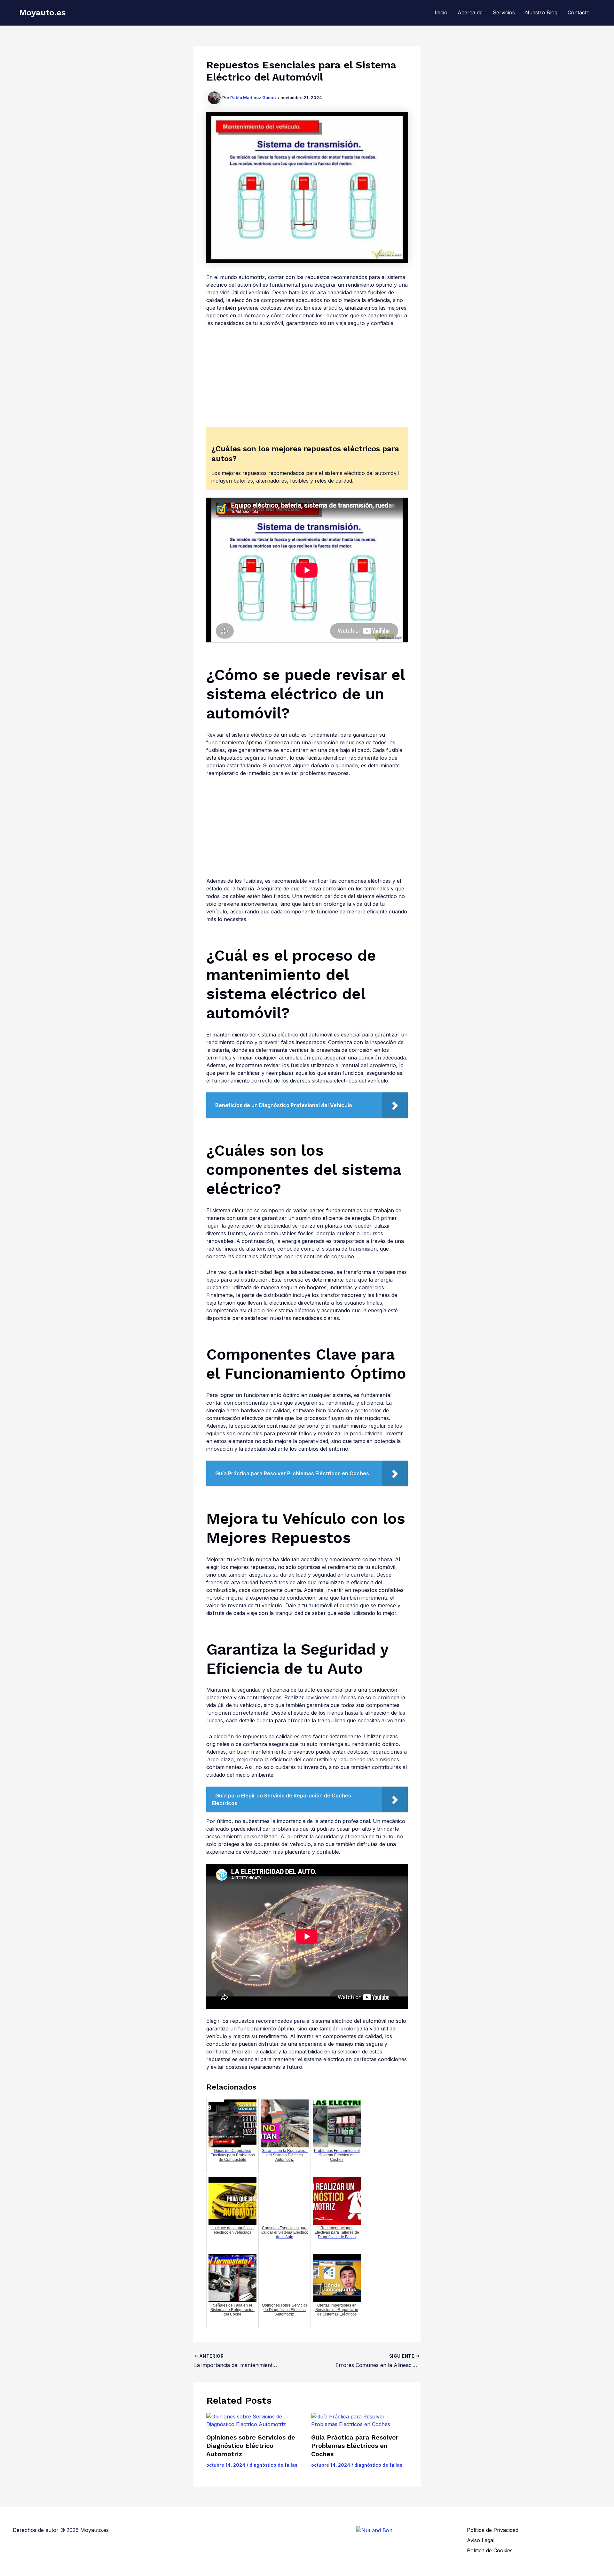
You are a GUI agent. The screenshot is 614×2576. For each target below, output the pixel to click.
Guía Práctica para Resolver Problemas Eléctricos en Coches (355, 2446)
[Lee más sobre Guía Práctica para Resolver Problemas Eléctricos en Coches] (360, 2420)
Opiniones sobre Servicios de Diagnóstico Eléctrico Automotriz (251, 2446)
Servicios (504, 12)
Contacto (579, 12)
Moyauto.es (43, 12)
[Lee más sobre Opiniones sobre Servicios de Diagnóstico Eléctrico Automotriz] (255, 2420)
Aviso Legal (481, 2540)
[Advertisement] (307, 380)
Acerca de (470, 12)
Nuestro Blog (541, 12)
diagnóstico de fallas (273, 2465)
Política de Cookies (490, 2550)
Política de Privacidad (493, 2530)
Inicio (441, 12)
